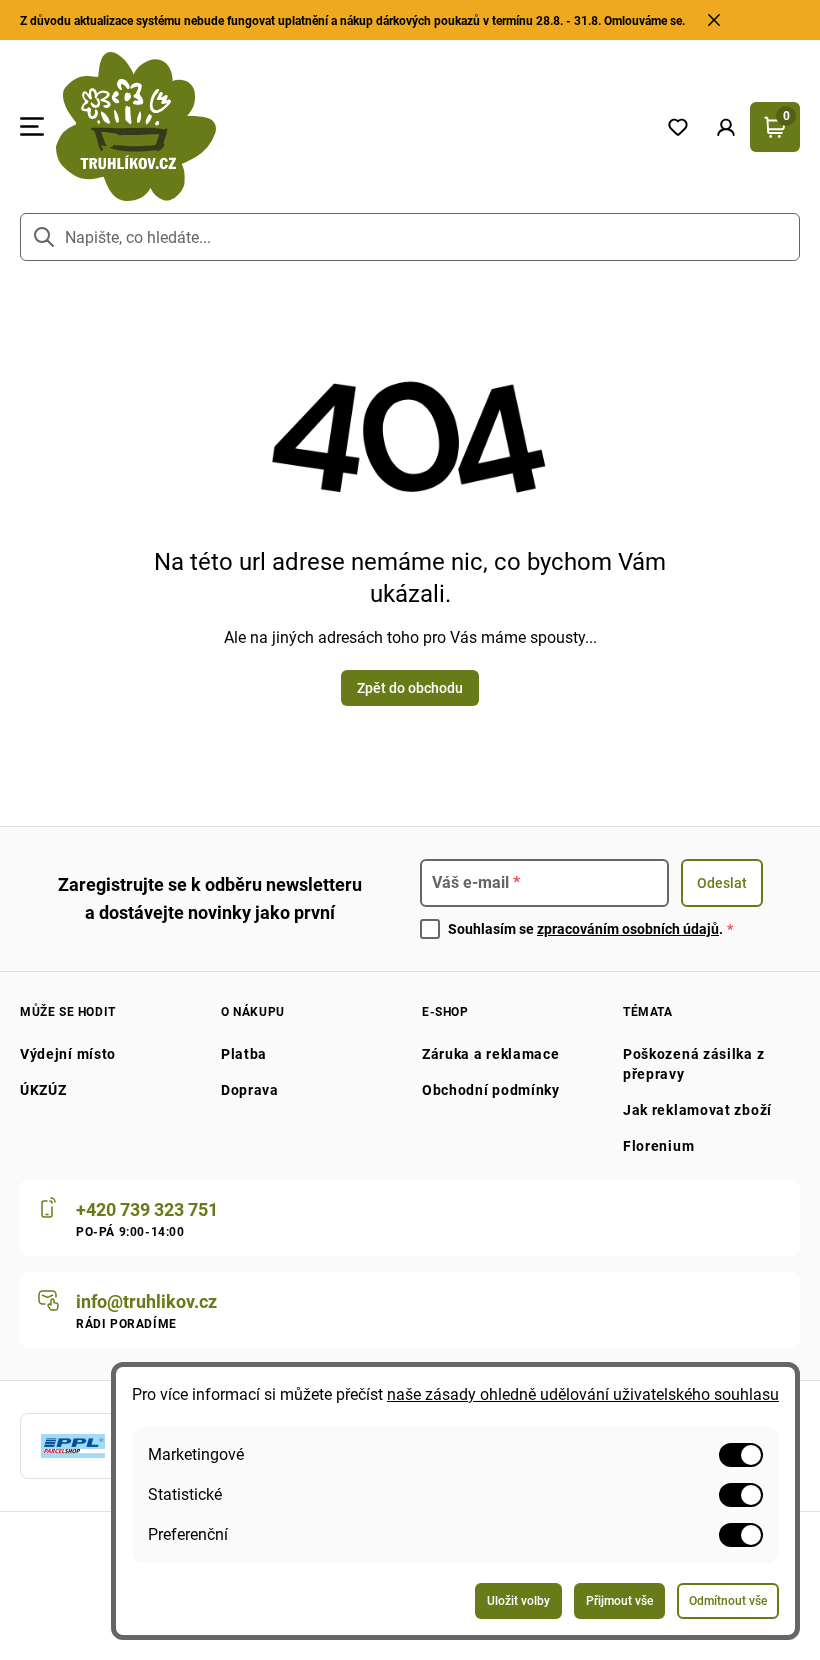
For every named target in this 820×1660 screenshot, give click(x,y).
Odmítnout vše (728, 1601)
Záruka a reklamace (491, 1054)
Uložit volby (518, 1601)
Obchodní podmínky (491, 1090)
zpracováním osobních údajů (628, 929)
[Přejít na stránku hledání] (44, 237)
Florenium (658, 1146)
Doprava (250, 1090)
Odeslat (722, 883)
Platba (244, 1054)
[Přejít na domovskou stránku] (349, 126)
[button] (726, 127)
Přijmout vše (619, 1601)
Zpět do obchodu (410, 688)
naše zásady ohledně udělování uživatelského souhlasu (583, 1394)
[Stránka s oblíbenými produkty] (678, 127)
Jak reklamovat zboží (697, 1110)
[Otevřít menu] (32, 127)
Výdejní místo (68, 1054)
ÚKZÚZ (43, 1090)
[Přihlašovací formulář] (726, 127)
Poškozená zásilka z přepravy (693, 1064)
